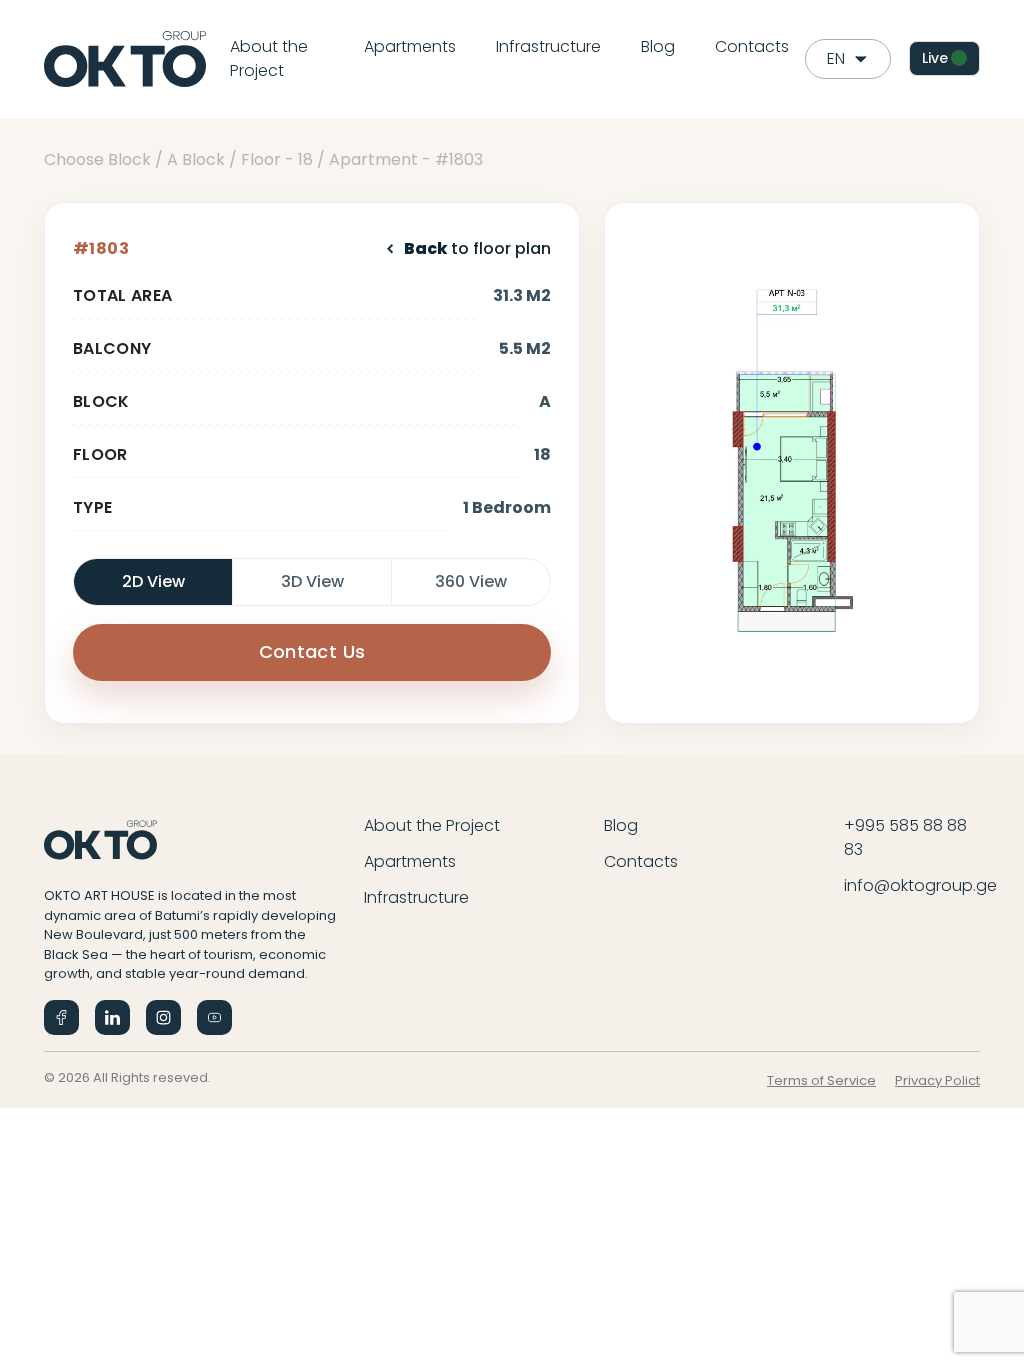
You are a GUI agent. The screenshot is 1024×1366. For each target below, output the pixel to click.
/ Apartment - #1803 (400, 159)
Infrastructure (548, 46)
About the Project (269, 58)
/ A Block (190, 159)
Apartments (410, 46)
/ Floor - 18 (271, 159)
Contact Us (312, 651)
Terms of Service (821, 1080)
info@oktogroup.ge (920, 885)
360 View (471, 581)
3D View (312, 581)
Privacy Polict (937, 1080)
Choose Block (97, 159)
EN (836, 58)
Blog (658, 46)
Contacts (752, 46)
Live (935, 58)
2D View (153, 581)
